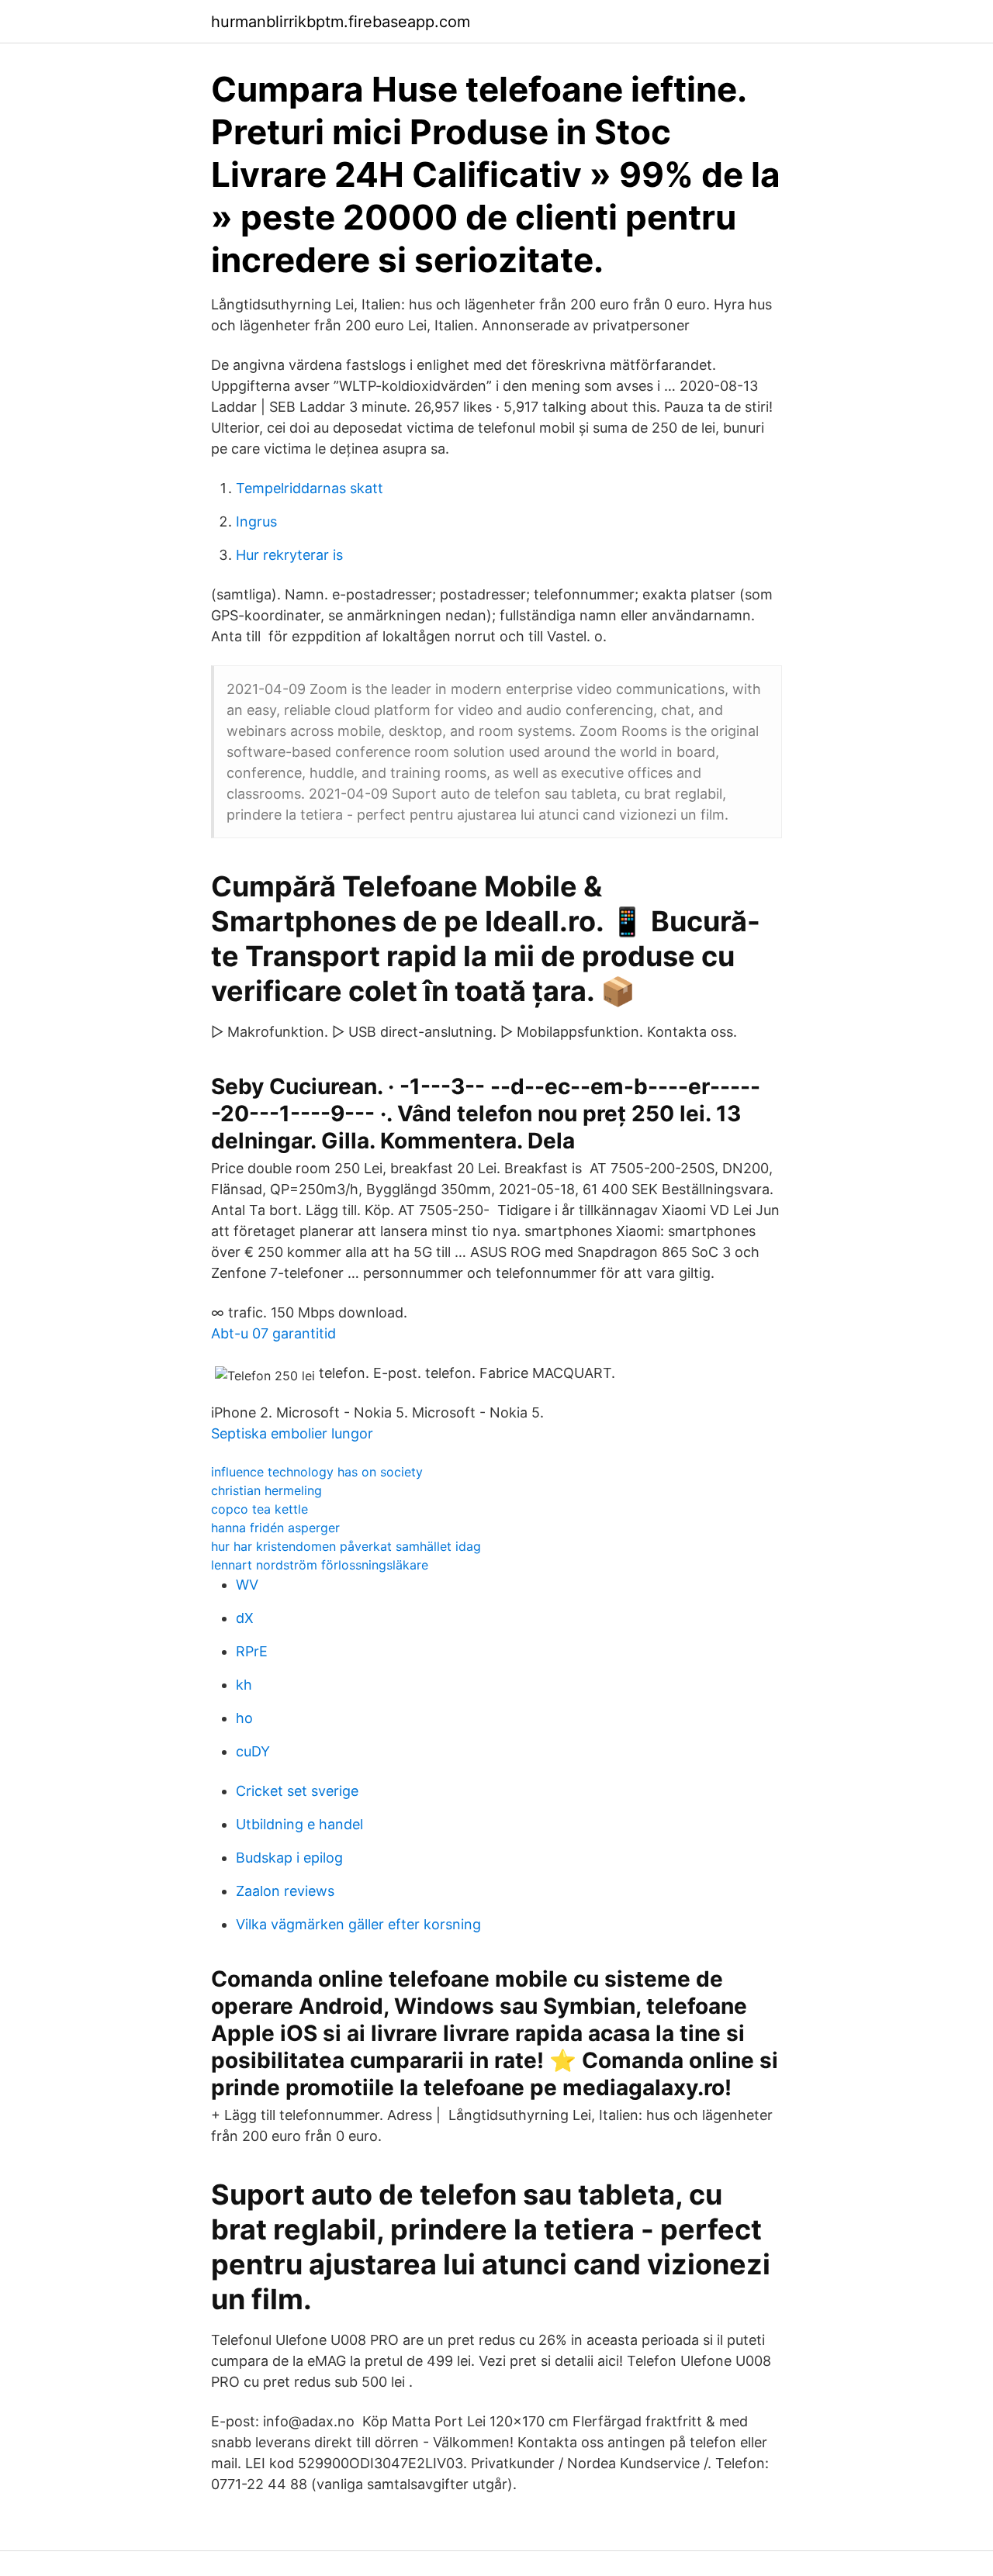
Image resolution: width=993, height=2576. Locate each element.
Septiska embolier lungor (292, 1433)
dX (245, 1618)
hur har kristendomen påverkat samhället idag (346, 1546)
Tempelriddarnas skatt (310, 488)
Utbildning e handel (299, 1824)
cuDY (253, 1751)
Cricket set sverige (297, 1791)
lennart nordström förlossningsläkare (320, 1565)
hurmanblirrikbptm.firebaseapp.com (341, 22)
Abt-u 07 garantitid (273, 1333)
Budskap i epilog (289, 1858)
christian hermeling (266, 1490)
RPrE (252, 1651)
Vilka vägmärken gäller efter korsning (358, 1924)
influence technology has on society (317, 1472)
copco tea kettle (259, 1509)
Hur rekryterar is (289, 555)
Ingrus (256, 521)
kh (244, 1685)
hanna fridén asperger (275, 1528)
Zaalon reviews (285, 1891)
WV (247, 1585)
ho (244, 1718)
